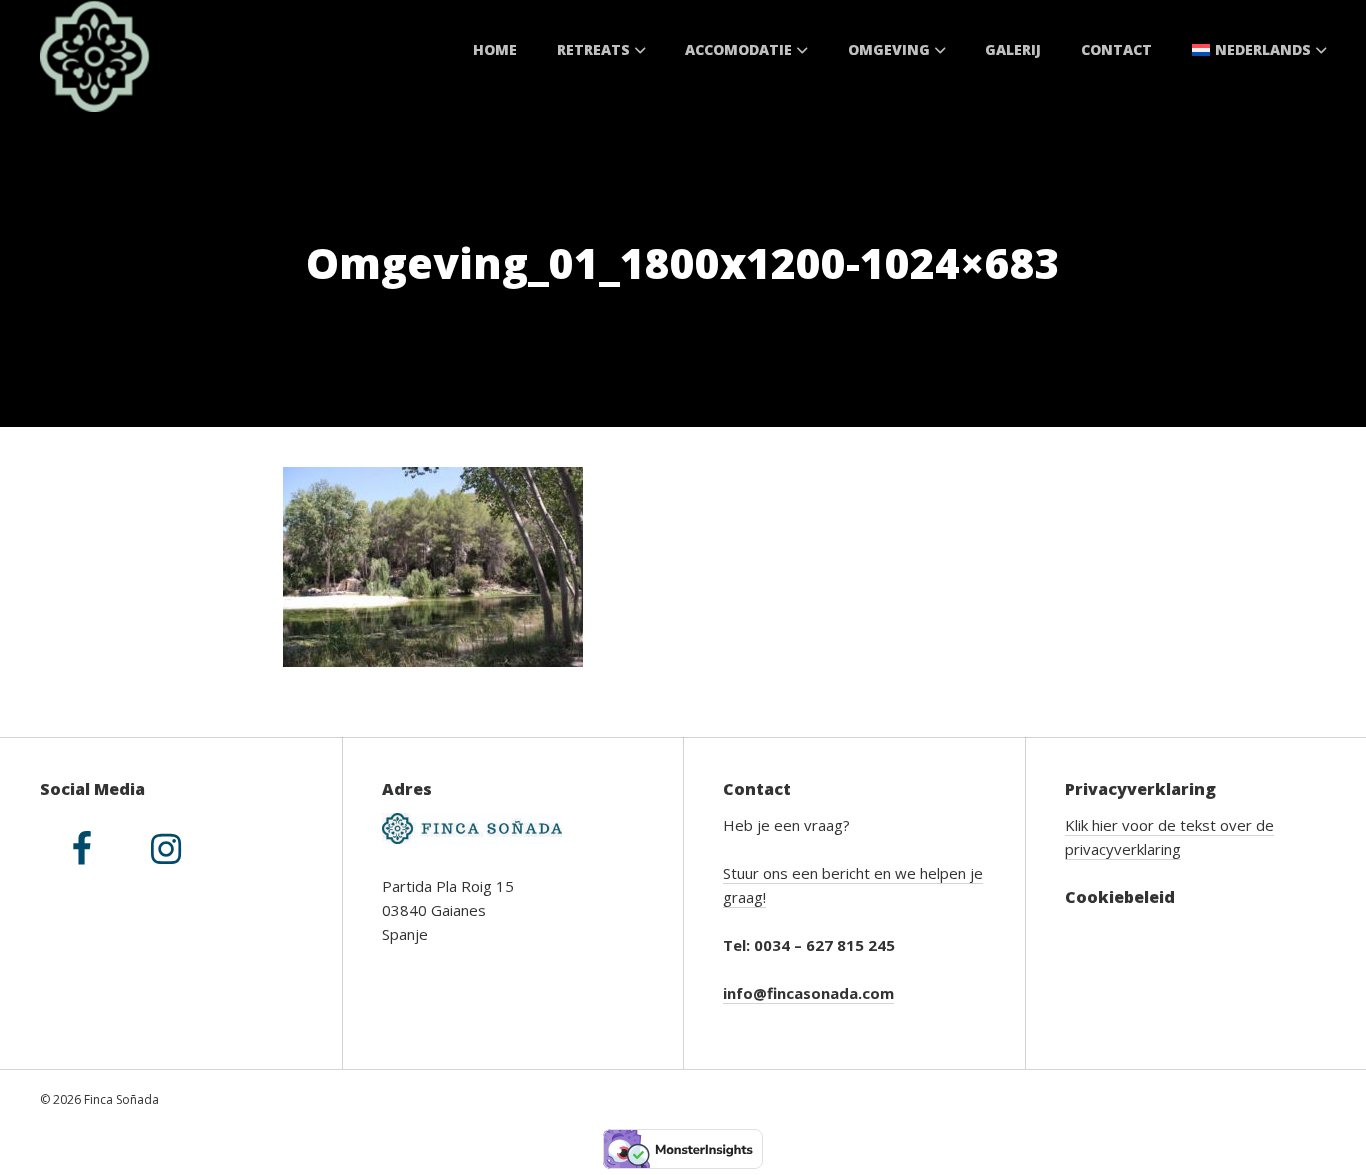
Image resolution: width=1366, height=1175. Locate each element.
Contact (1116, 49)
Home (495, 49)
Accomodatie (738, 49)
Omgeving (889, 49)
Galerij (1013, 49)
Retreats (593, 49)
